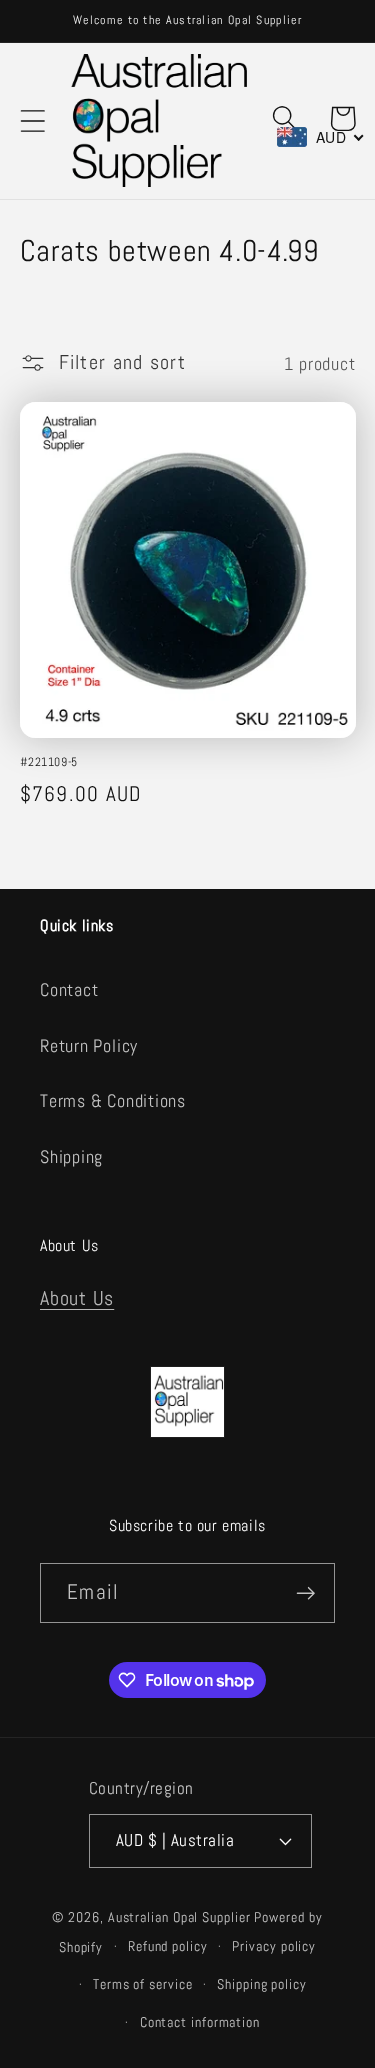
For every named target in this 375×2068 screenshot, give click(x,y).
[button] (32, 120)
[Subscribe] (305, 1593)
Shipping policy (262, 1984)
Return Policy (89, 1045)
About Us (77, 1298)
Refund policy (168, 1946)
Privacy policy (274, 1946)
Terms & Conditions (113, 1100)
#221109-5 (49, 762)
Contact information (200, 2022)
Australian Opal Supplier (179, 1917)
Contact (69, 989)
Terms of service (143, 1984)
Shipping (71, 1156)
